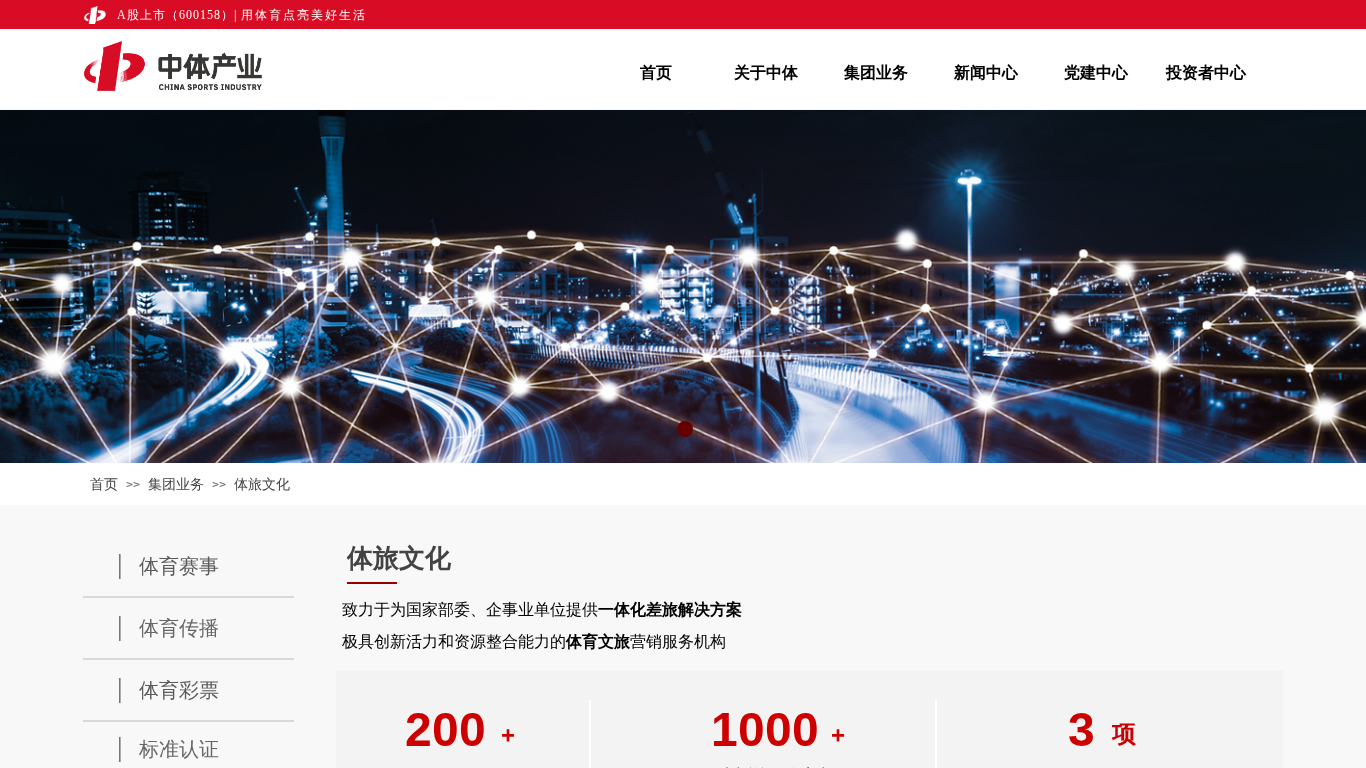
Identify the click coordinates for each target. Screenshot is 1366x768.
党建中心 (1096, 72)
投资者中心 (1206, 72)
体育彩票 (179, 690)
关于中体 (766, 72)
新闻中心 (986, 72)
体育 (159, 566)
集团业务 (876, 72)
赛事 (199, 566)
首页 (656, 72)
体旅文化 (262, 484)
